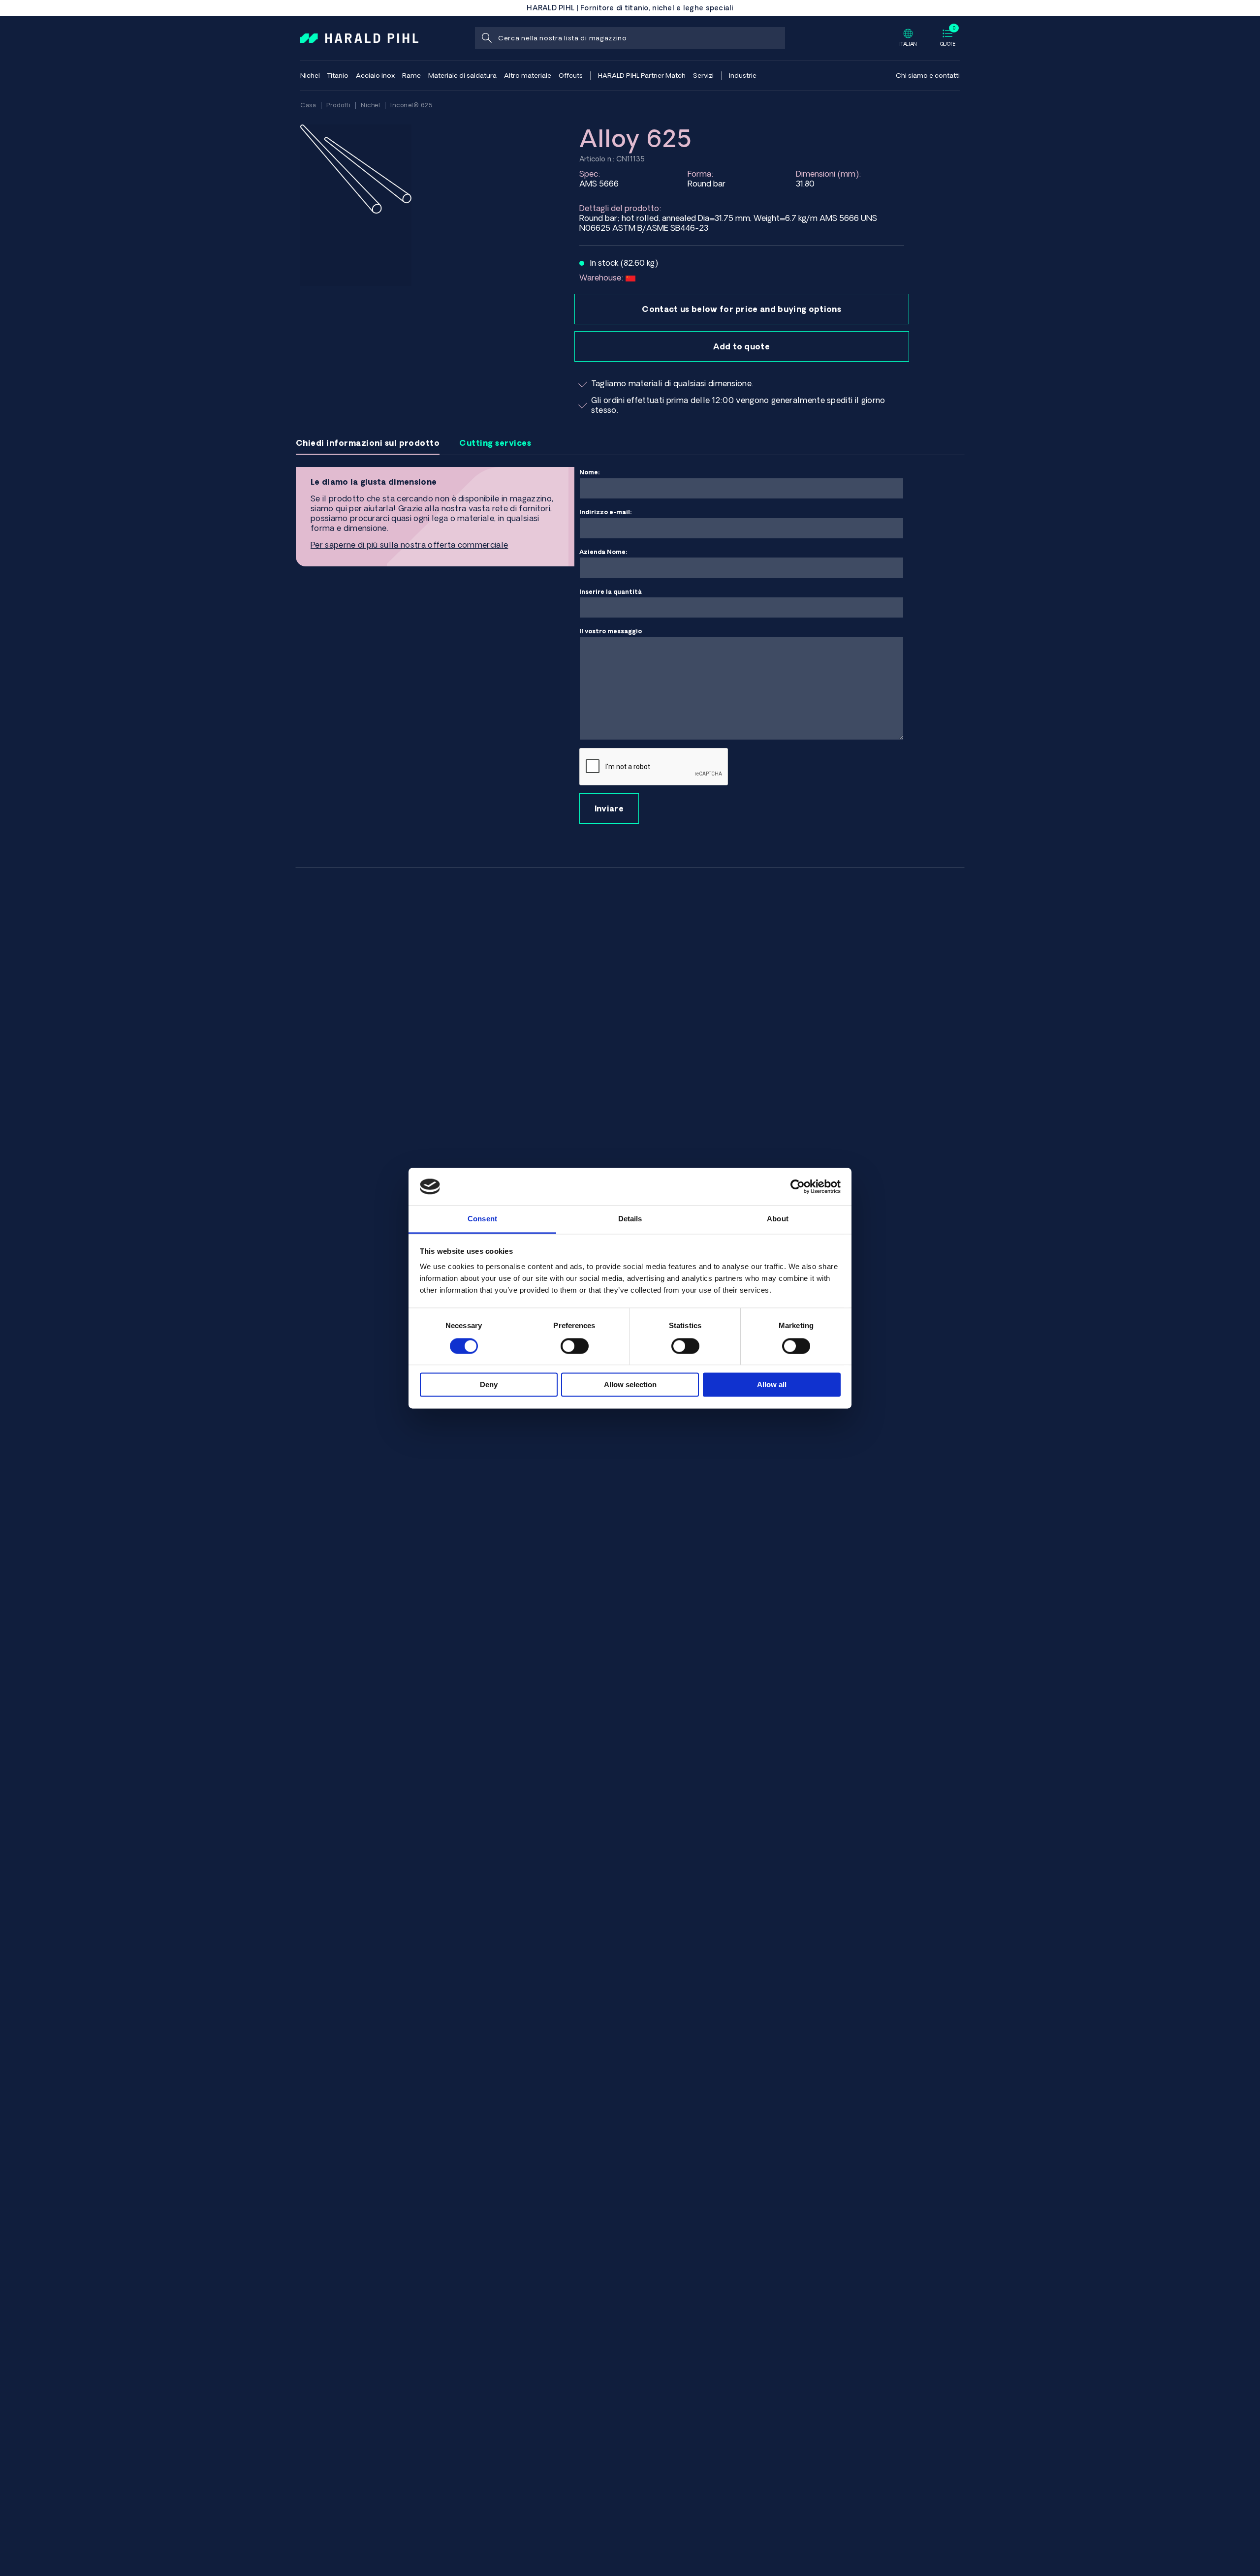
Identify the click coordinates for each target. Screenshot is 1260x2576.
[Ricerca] (486, 38)
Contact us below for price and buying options (741, 309)
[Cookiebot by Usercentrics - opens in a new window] (798, 1186)
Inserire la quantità (611, 592)
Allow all (772, 1385)
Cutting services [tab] (495, 443)
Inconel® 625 (411, 105)
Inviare (609, 808)
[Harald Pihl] (359, 37)
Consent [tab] (482, 1219)
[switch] (575, 1346)
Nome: (590, 472)
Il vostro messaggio (611, 631)
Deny (489, 1385)
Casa (308, 105)
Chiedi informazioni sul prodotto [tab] (368, 443)
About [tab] (778, 1219)
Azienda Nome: (603, 552)
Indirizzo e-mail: (606, 512)
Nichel (370, 105)
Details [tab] (630, 1219)
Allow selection (630, 1385)
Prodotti (338, 105)
